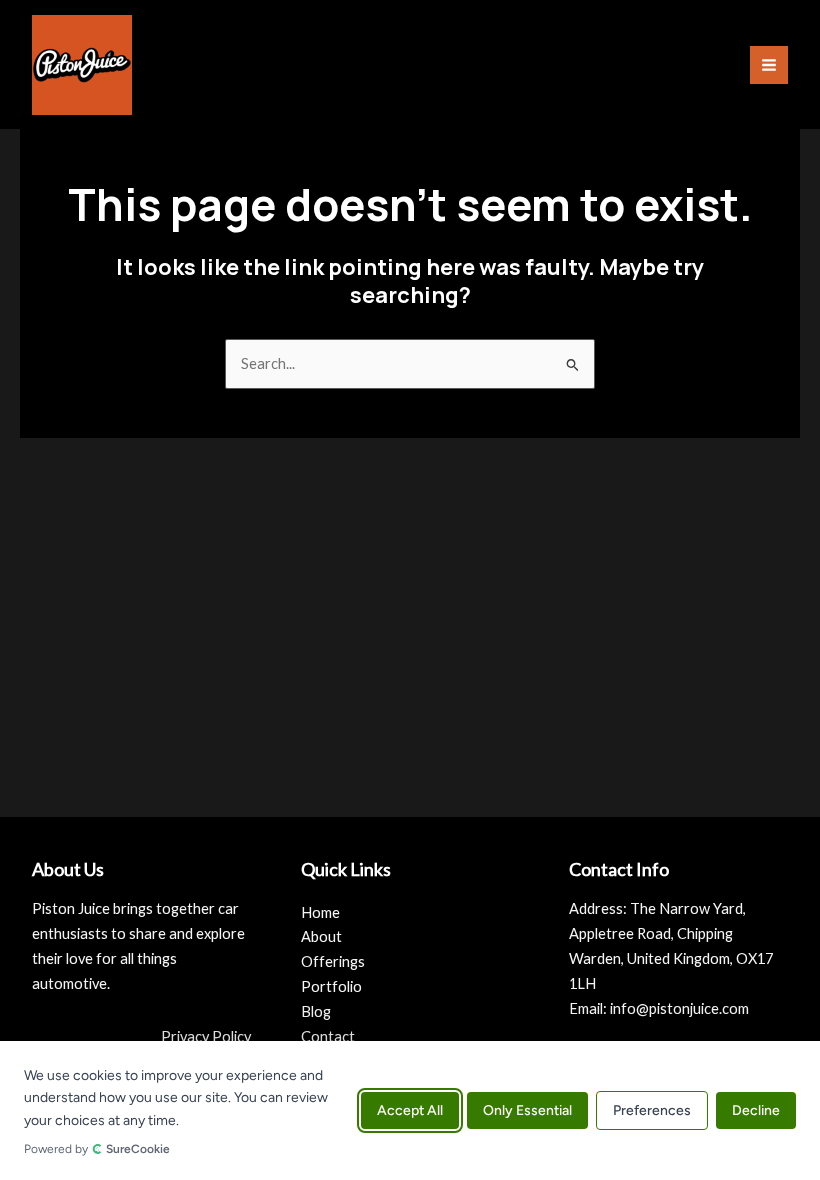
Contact (328, 1036)
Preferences (652, 1110)
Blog (316, 1011)
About (321, 936)
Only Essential (527, 1110)
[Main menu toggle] (769, 65)
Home (320, 912)
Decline (756, 1110)
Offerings (333, 961)
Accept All (410, 1110)
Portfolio (331, 986)
